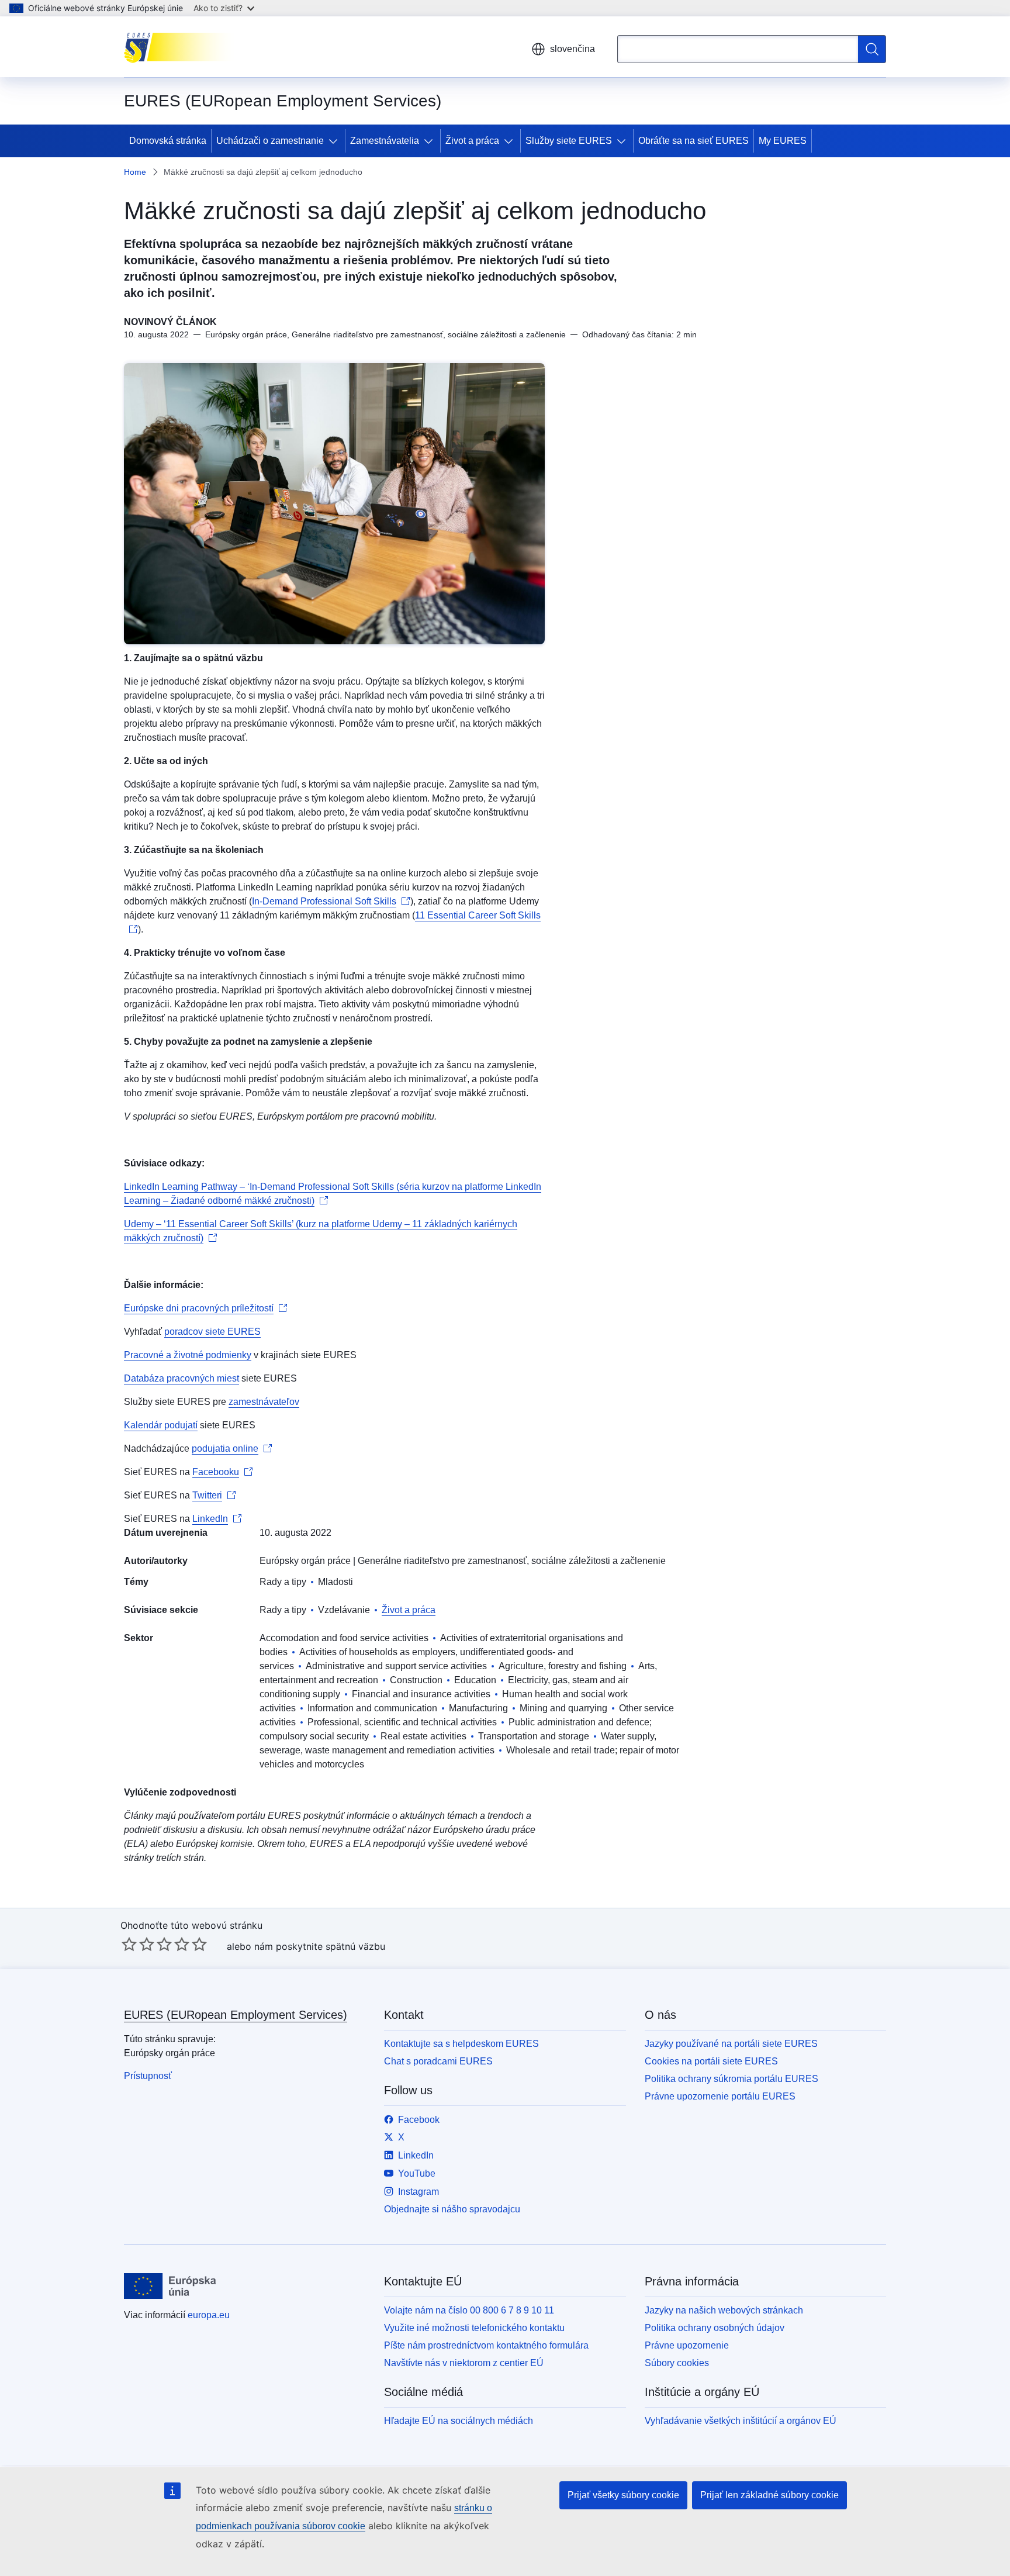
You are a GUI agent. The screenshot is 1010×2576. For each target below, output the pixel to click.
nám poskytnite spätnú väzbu (320, 1946)
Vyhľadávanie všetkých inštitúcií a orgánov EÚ (741, 2421)
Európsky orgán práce (305, 1561)
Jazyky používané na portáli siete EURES (731, 2044)
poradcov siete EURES (212, 1332)
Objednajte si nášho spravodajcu (452, 2209)
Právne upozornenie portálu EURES (720, 2096)
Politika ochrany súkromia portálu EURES (731, 2079)
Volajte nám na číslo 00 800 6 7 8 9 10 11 (469, 2310)
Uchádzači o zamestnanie (270, 141)
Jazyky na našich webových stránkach (724, 2310)
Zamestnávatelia (385, 141)
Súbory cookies (677, 2363)
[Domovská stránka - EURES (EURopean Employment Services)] (183, 47)
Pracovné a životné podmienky (188, 1355)
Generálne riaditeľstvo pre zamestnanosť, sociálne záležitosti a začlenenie (512, 1561)
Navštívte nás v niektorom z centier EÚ (464, 2363)
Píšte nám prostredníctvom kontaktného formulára (486, 2345)
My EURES (783, 141)
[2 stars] (138, 1944)
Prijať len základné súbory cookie (769, 2495)
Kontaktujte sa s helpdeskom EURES (461, 2044)
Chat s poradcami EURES (438, 2061)
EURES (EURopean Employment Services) (236, 2015)
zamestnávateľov (264, 1402)
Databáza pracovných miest (181, 1378)
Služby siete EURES (569, 141)
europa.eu (209, 2315)
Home (135, 172)
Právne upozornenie (687, 2345)
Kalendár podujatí (161, 1425)
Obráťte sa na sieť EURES (693, 141)
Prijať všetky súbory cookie (623, 2495)
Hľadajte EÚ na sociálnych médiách (459, 2421)
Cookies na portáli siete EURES (711, 2061)
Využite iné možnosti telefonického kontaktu (474, 2328)
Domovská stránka (168, 141)
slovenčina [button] (573, 49)
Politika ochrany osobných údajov (715, 2328)
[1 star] (129, 1944)
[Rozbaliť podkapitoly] (335, 141)
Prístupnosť (148, 2076)
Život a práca (472, 141)
